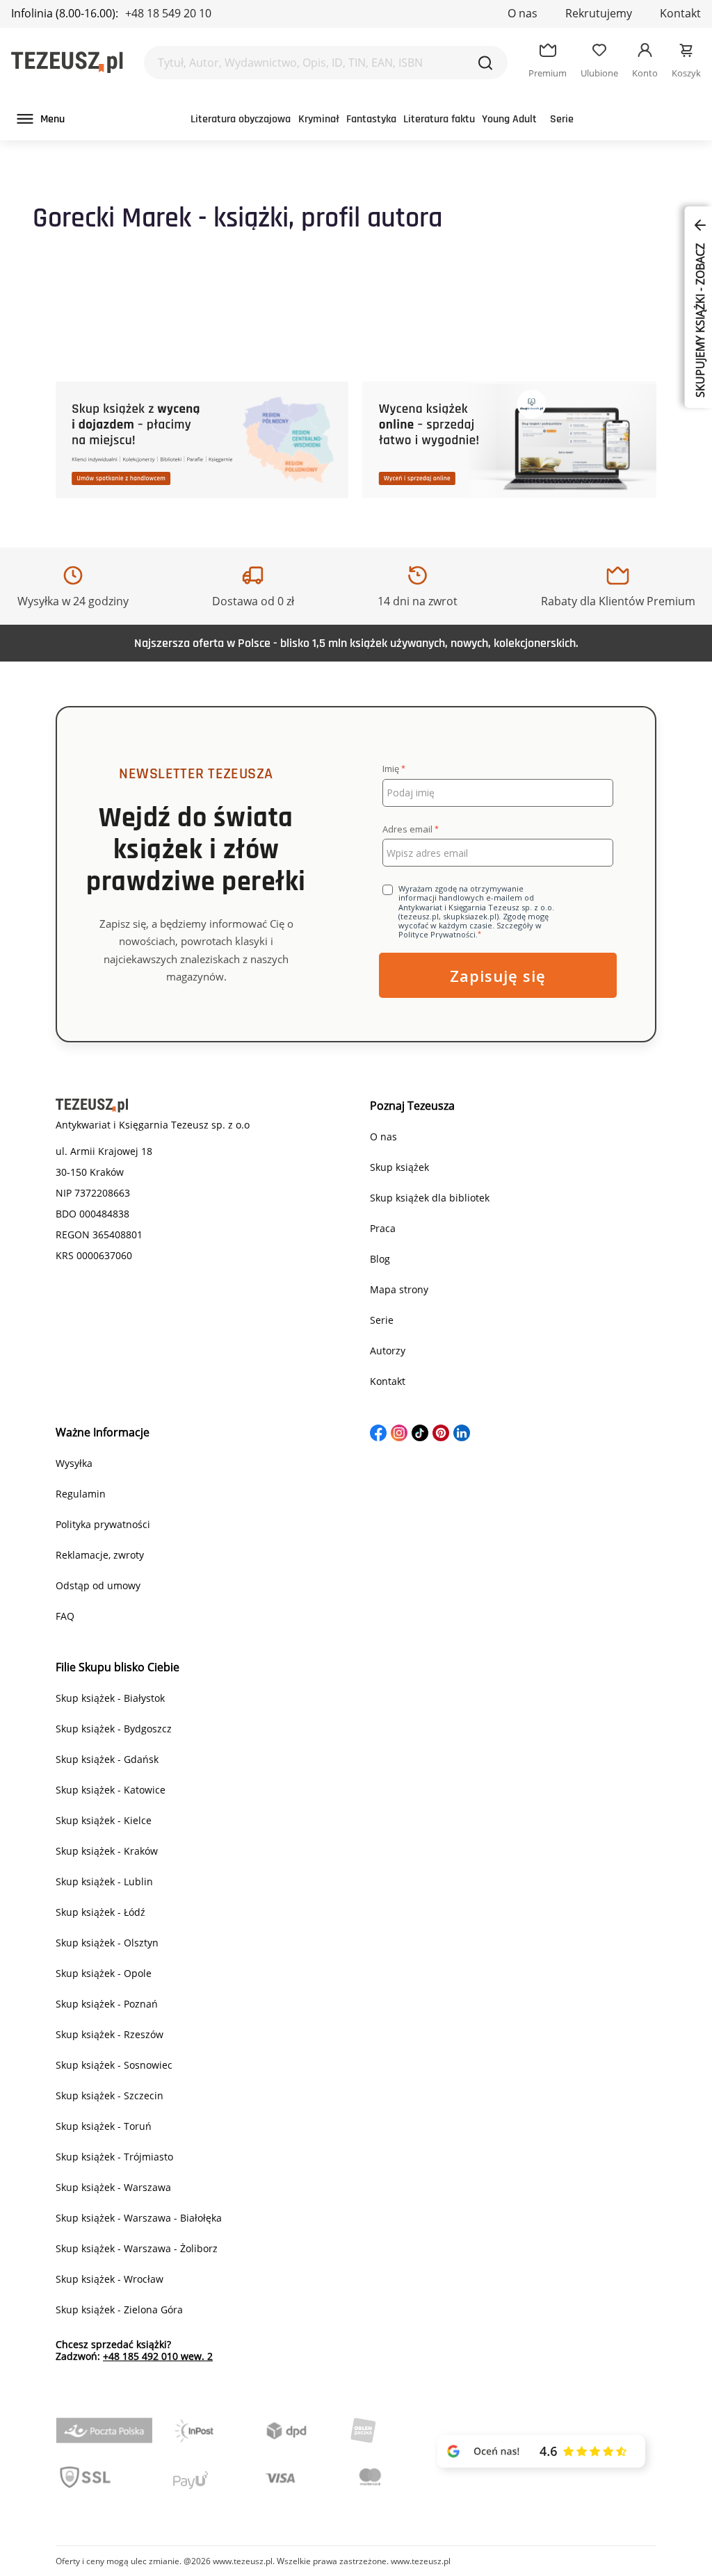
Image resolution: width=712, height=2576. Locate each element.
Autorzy (388, 1351)
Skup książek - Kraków (107, 1851)
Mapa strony (399, 1289)
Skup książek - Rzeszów (110, 2034)
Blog (380, 1259)
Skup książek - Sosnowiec (114, 2065)
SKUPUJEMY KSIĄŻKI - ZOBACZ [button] (700, 319)
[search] (485, 63)
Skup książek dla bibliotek (430, 1198)
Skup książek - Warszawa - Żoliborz (137, 2248)
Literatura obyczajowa (241, 119)
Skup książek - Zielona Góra (119, 2310)
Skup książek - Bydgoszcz (114, 1729)
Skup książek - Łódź (100, 1912)
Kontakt (680, 13)
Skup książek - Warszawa (113, 2187)
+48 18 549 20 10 (168, 13)
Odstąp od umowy (98, 1585)
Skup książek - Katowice (111, 1790)
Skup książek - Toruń (104, 2126)
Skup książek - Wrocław (110, 2279)
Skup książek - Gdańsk (107, 1759)
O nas (523, 13)
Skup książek (399, 1167)
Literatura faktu (439, 119)
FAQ (65, 1616)
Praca (383, 1228)
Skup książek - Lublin (104, 1881)
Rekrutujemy (599, 13)
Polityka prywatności (103, 1524)
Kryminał (319, 119)
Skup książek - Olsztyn (107, 1943)
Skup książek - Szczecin (110, 2095)
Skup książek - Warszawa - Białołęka (139, 2218)
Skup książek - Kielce (104, 1820)
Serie (562, 119)
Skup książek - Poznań (107, 2004)
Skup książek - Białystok (110, 1698)
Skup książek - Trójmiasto (114, 2157)
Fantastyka (371, 119)
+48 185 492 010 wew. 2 (158, 2356)
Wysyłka (74, 1463)
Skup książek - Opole (104, 1973)
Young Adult (509, 119)
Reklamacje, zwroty (100, 1555)
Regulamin (81, 1494)
